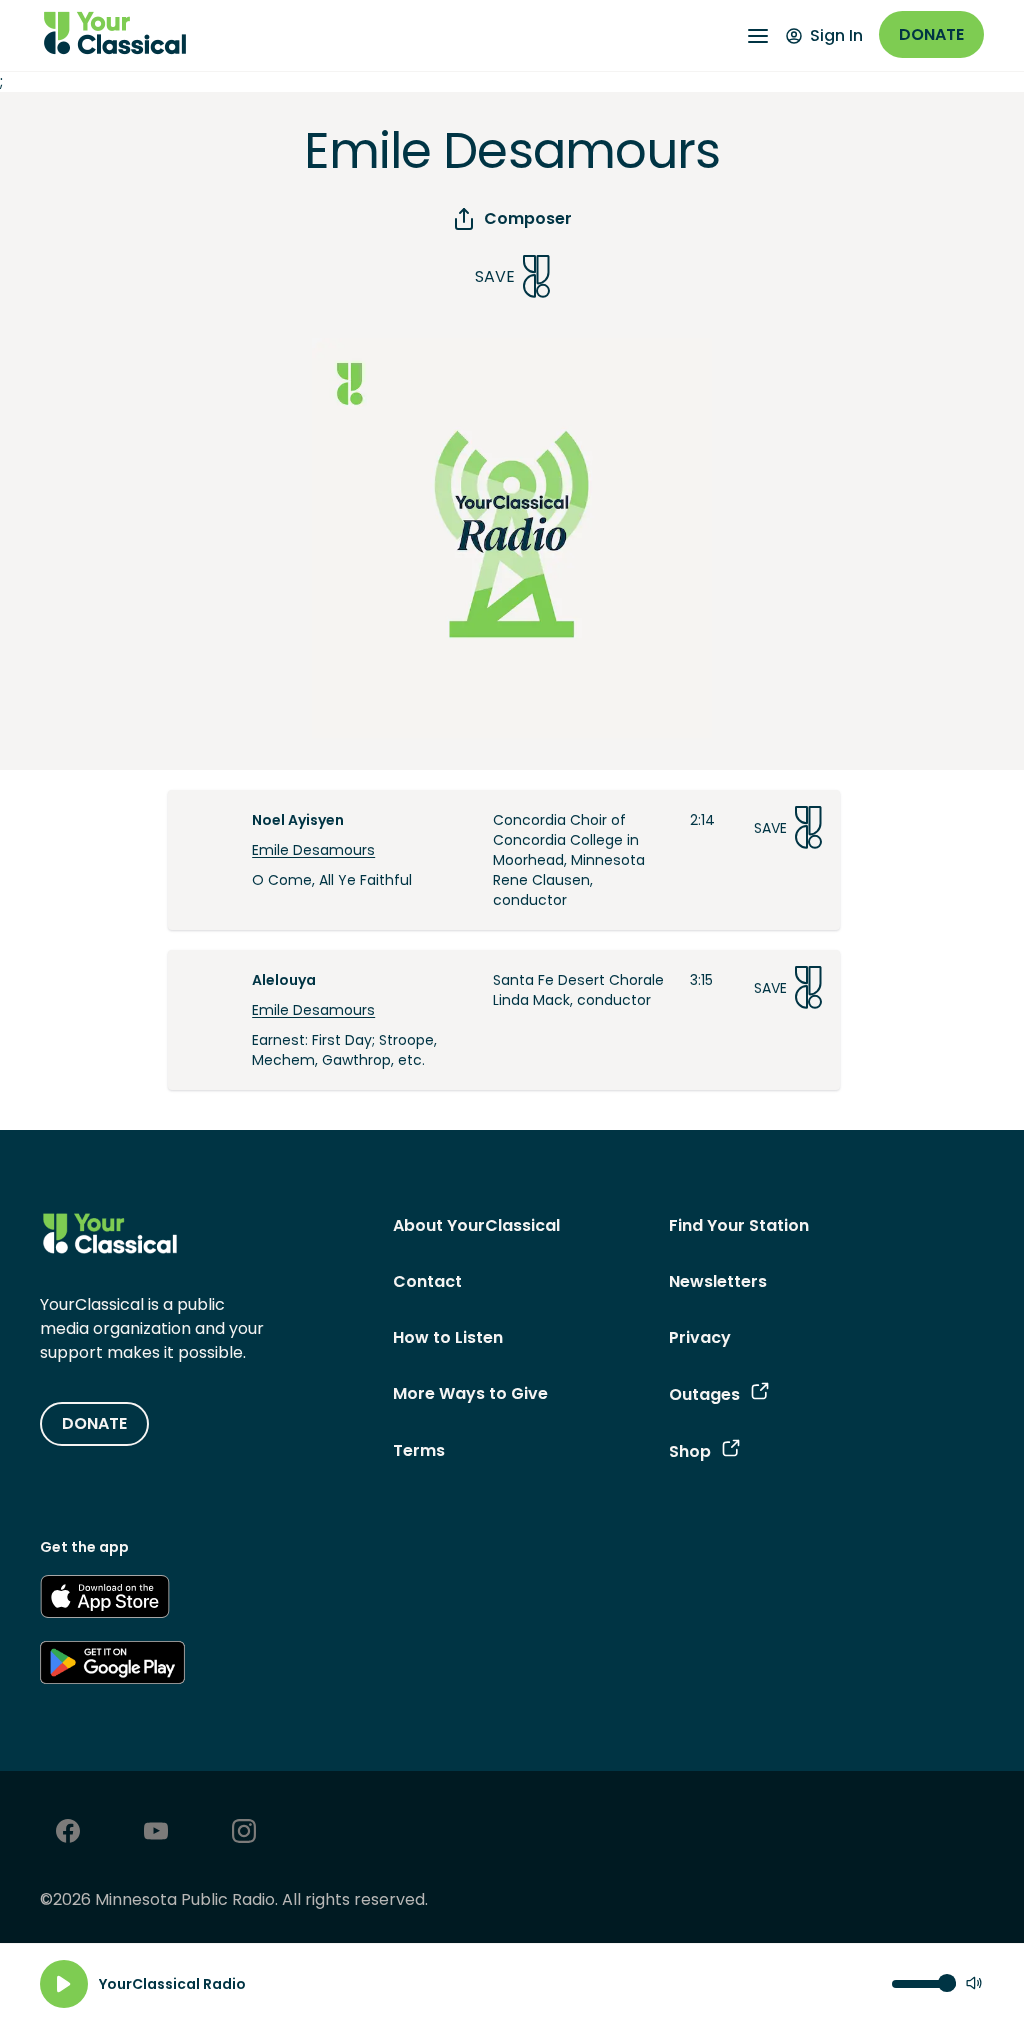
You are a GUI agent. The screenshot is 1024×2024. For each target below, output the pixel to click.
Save (495, 276)
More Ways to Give (470, 1393)
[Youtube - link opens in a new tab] (156, 1833)
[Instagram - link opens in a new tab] (244, 1833)
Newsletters (718, 1281)
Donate (931, 34)
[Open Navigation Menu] (758, 36)
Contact (427, 1281)
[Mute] (974, 1984)
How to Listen (448, 1337)
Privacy (700, 1337)
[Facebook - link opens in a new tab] (68, 1833)
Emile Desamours (313, 850)
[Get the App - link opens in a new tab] (105, 1600)
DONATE (94, 1423)
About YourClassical (476, 1225)
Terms (419, 1450)
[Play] (64, 1984)
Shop (690, 1451)
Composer (528, 218)
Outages (704, 1394)
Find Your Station (739, 1225)
